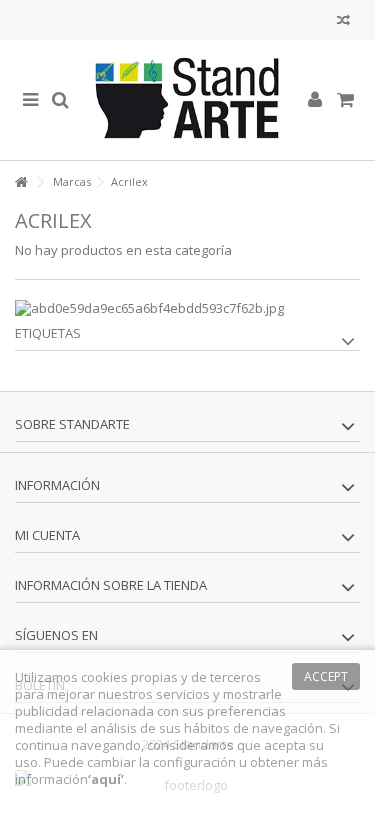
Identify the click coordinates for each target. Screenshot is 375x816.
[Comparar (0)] (343, 22)
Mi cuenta (47, 535)
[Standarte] (187, 100)
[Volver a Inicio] (21, 182)
